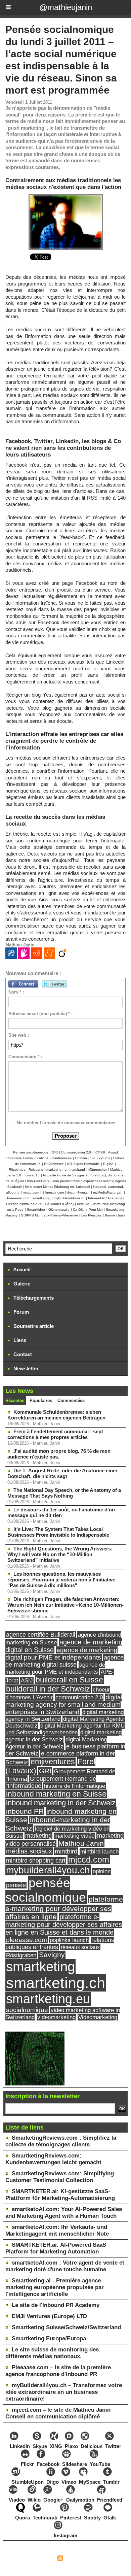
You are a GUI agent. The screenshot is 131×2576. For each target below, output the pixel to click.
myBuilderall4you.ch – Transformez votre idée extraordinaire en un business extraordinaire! (64, 2392)
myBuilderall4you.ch (69, 1198)
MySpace (90, 2482)
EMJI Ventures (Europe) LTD (49, 2316)
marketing (38, 1836)
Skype (40, 2446)
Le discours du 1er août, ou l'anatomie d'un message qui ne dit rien (61, 1512)
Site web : (19, 1035)
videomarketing (56, 2017)
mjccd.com (31, 1192)
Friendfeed (110, 2500)
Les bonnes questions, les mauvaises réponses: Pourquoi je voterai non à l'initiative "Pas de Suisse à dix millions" (61, 1580)
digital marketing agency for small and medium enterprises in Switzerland (64, 1704)
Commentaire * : (25, 1057)
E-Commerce (54, 1164)
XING (56, 2446)
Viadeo (17, 2500)
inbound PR (25, 1811)
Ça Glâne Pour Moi (88, 1210)
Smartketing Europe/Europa (49, 2338)
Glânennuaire (59, 1210)
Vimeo (69, 2482)
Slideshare (75, 2464)
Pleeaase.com (18, 1198)
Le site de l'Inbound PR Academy (56, 2305)
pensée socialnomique (46, 1890)
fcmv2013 (32, 1175)
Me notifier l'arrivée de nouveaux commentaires (66, 1123)
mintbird (66, 1851)
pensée (16, 1885)
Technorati (45, 2518)
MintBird (83, 1204)
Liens (19, 1340)
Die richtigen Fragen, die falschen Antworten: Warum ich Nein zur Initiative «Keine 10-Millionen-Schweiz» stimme (65, 1605)
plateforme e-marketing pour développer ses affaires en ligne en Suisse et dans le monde (64, 1925)
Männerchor (98, 1169)
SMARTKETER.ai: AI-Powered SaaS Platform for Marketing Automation (56, 2248)
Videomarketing (98, 2017)
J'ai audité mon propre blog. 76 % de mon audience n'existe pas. (59, 1454)
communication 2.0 (79, 1697)
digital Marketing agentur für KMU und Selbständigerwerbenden (65, 1729)
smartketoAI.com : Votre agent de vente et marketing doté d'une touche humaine (65, 2266)
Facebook (48, 2464)
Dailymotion (80, 2500)
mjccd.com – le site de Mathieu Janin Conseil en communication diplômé (58, 2413)
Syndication (77, 2559)
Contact (22, 1354)
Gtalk (110, 2518)
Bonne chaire (115, 1215)
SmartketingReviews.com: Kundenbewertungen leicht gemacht (53, 2159)
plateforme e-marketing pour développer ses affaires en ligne (64, 1908)
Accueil (21, 1269)
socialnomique (27, 2010)
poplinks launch (69, 1940)
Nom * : (16, 992)
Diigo (53, 2482)
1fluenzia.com (53, 1192)
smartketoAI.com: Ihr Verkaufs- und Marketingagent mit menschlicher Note (57, 2230)
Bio (93, 1158)
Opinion (81, 1158)
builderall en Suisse (69, 1680)
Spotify (92, 2518)
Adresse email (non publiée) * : (40, 1014)
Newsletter (25, 1368)
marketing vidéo (74, 1836)
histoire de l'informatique (75, 1786)
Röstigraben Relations (26, 1169)
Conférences (62, 1158)
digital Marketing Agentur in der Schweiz (56, 1743)
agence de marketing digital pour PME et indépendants (61, 1654)
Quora (23, 2518)
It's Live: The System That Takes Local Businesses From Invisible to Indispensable (58, 1532)
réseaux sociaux (80, 1947)
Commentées (71, 1400)
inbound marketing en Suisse (56, 1794)
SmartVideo (36, 1210)
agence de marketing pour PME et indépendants (55, 1668)
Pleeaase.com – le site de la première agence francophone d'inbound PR (58, 2371)
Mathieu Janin (81, 1843)
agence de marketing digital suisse (64, 1661)
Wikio (34, 2500)
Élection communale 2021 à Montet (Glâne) (40, 1204)
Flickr (27, 2464)
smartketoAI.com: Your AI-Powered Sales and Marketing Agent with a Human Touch (64, 2213)
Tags (98, 2559)
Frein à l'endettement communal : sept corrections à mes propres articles (55, 1434)
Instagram (65, 2535)
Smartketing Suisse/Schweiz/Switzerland (66, 2327)
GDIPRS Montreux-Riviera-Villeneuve (49, 1215)
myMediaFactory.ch (108, 1192)
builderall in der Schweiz (48, 1689)
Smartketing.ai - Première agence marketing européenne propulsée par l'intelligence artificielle (55, 2287)
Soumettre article (33, 1326)
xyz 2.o (104, 1158)
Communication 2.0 (76, 1152)
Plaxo (71, 2446)
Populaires (41, 1400)
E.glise (108, 1164)
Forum (20, 1312)
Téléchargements (33, 1298)
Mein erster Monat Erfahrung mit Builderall (57, 1187)
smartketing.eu (48, 1999)
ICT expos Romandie (83, 1164)
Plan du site (41, 2559)
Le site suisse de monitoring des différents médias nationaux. (52, 2353)
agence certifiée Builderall (41, 1635)
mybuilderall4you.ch (48, 1870)
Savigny (52, 1955)
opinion (102, 1871)
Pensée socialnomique (31, 1152)
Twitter (113, 2446)
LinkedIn (20, 2446)
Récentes (15, 1400)
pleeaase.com (27, 1940)
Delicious (92, 2446)
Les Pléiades (91, 1215)
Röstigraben (21, 1955)
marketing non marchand (66, 1169)
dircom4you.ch (78, 1192)
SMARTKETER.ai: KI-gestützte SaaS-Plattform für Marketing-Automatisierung (60, 2195)
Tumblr (111, 2482)
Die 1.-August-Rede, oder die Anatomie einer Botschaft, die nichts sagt (62, 1473)
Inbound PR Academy (105, 1198)
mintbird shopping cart (36, 1861)
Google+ (53, 2500)
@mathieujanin (66, 7)
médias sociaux (29, 1851)
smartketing (41, 1198)
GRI (55, 1152)
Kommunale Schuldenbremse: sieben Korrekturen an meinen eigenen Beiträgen (56, 1415)
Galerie (21, 1284)
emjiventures (53, 1762)
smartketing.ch (56, 1983)
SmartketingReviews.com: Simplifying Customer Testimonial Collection (60, 2177)
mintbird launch (99, 1851)
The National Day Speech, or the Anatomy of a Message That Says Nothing (64, 1493)
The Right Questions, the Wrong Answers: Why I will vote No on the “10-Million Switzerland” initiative (60, 1554)
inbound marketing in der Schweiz (61, 1803)
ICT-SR (100, 1152)
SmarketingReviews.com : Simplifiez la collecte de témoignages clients (61, 2141)
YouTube (100, 2464)
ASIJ (27, 1680)
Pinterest (71, 2518)
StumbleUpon (28, 2482)
